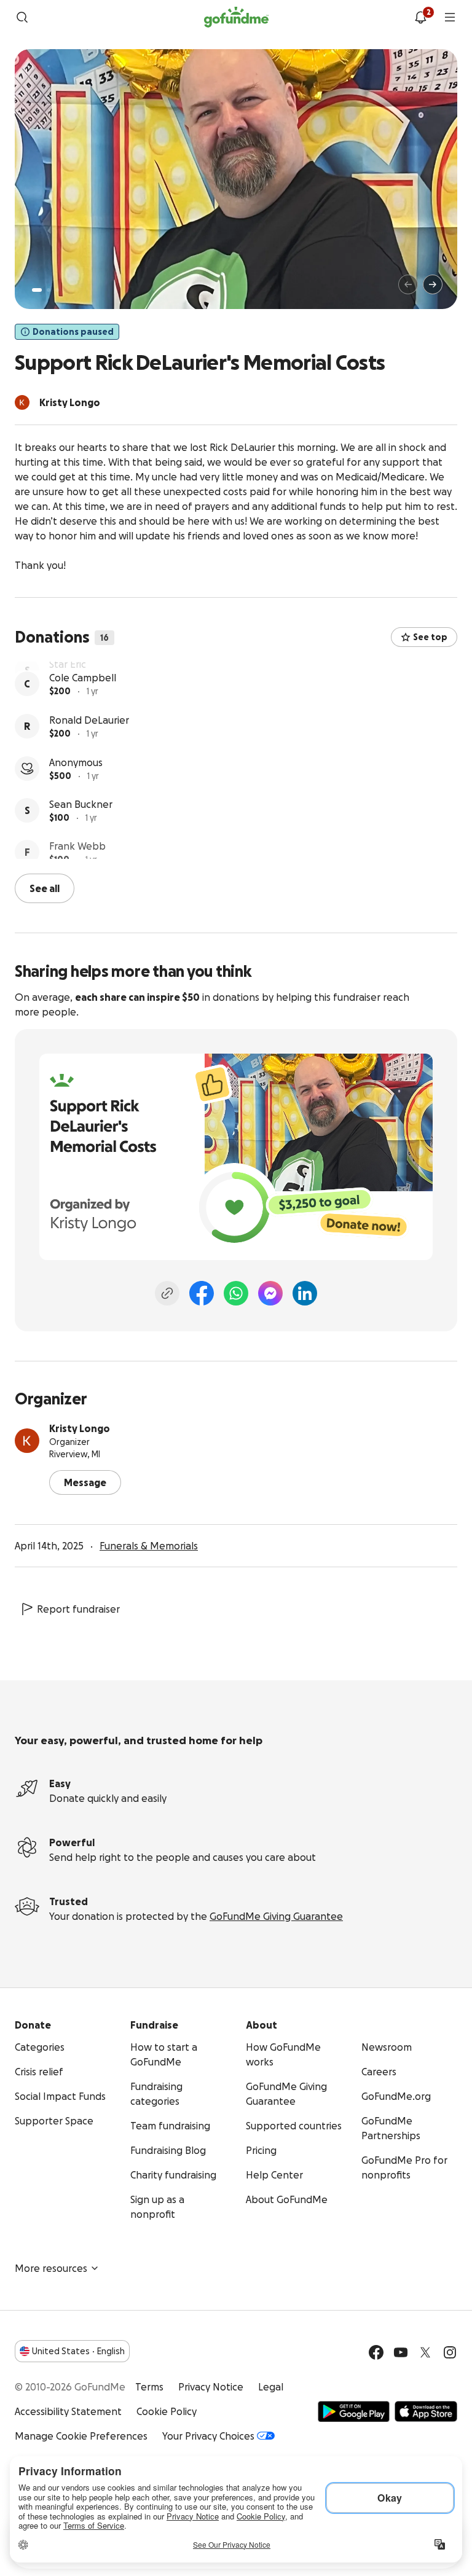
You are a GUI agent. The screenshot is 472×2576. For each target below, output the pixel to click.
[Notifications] (420, 17)
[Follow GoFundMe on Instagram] (450, 2351)
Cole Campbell (83, 711)
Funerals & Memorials (149, 1544)
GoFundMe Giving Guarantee (276, 1915)
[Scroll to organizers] (22, 402)
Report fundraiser (78, 1608)
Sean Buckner (81, 838)
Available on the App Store (426, 2410)
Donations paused (73, 332)
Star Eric (68, 669)
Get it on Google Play (354, 2410)
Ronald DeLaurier (89, 754)
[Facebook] (202, 1292)
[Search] (22, 17)
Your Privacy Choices (208, 2435)
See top (430, 637)
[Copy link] (167, 1292)
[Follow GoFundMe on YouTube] (401, 2351)
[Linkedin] (305, 1292)
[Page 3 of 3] (57, 290)
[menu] (450, 17)
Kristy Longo (80, 1427)
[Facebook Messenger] (270, 1292)
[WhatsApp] (236, 1292)
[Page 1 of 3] (37, 290)
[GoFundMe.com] (236, 17)
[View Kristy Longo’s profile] (27, 1439)
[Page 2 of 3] (49, 290)
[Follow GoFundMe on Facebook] (376, 2351)
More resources (51, 2267)
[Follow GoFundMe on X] (425, 2351)
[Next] (433, 284)
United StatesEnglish (78, 2350)
